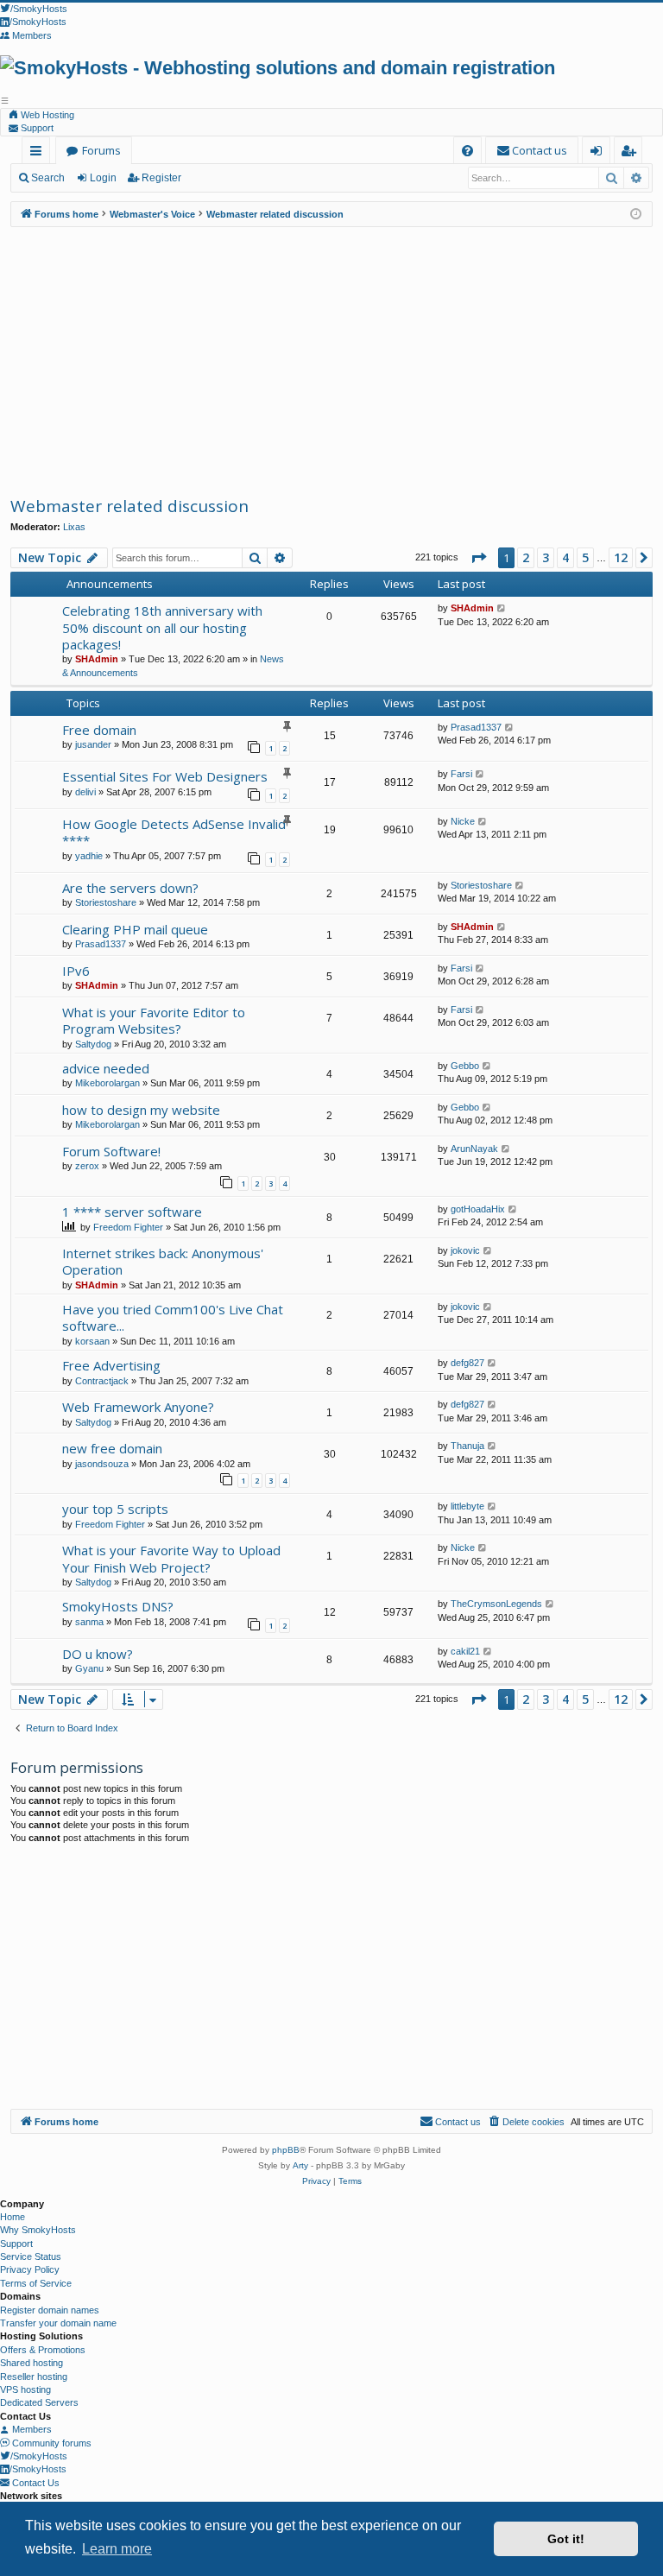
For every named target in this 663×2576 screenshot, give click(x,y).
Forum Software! (111, 1151)
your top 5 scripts (115, 1509)
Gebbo (465, 1066)
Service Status (31, 2256)
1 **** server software (132, 1212)
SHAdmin (97, 659)
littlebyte (467, 1506)
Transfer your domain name (58, 2323)
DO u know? (98, 1654)
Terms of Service (36, 2283)
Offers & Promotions (43, 2350)
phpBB (286, 2150)
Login (103, 178)
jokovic (465, 1250)
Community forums (51, 2443)
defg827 (467, 1363)
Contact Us (35, 2483)
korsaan (92, 1341)
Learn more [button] (117, 2549)
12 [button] (621, 557)
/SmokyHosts (39, 2456)
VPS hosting (25, 2389)
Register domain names (50, 2310)
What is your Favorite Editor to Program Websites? (154, 1020)
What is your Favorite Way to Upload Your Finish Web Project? (171, 1558)
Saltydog (93, 1044)
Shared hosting (32, 2363)
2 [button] (526, 557)
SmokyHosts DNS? (118, 1606)
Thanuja (467, 1446)
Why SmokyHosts (38, 2230)
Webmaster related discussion (129, 506)
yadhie (89, 856)
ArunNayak (474, 1149)
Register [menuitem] (631, 153)
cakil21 (465, 1651)
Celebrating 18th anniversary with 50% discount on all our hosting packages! (162, 627)
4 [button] (565, 557)
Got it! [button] (566, 2539)
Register (161, 178)
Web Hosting (46, 115)
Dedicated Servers (39, 2402)
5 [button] (585, 557)
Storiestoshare (106, 902)
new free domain (112, 1448)
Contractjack (102, 1381)
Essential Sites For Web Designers (165, 776)
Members (31, 2429)
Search (48, 178)
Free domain (99, 730)
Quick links (39, 153)
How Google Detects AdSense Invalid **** (174, 832)
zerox (87, 1166)
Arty (300, 2165)
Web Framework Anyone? (138, 1407)
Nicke (463, 821)
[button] (478, 558)
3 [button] (546, 557)
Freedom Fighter (128, 1227)
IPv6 (76, 971)
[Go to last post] (502, 608)
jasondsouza (102, 1464)
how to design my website (141, 1110)
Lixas (74, 527)
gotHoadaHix (478, 1209)
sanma (89, 1622)
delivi (85, 792)
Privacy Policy (30, 2269)
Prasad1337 (476, 727)
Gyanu (89, 1668)
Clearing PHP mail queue (135, 929)
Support (36, 128)
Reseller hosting (34, 2377)
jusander (93, 744)
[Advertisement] (331, 361)
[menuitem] (467, 151)
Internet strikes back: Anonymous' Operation (163, 1261)
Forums (101, 150)
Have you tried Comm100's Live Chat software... (173, 1317)
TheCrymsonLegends (496, 1604)
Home (13, 2217)
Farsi (461, 774)
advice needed (106, 1068)
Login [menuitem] (600, 153)
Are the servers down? (130, 888)
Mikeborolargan (107, 1083)
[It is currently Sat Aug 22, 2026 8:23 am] (636, 215)
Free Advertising (111, 1365)
